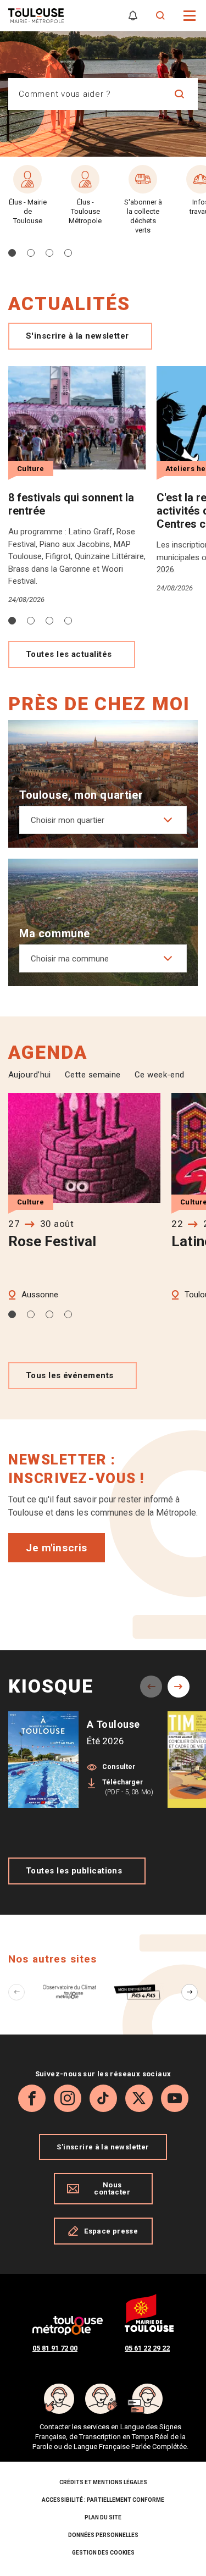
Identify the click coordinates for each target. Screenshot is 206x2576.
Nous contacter (112, 2188)
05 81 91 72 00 (55, 2348)
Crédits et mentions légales (103, 2482)
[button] (190, 15)
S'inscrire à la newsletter (77, 336)
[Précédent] (16, 1992)
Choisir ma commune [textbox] (70, 959)
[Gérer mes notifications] (133, 16)
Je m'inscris (57, 1548)
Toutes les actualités (69, 654)
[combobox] (85, 94)
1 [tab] (12, 621)
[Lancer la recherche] (179, 94)
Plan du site (103, 2517)
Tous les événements (70, 1375)
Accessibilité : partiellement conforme (103, 2500)
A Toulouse (113, 1724)
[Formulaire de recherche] (161, 16)
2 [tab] (31, 621)
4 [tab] (68, 621)
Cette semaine (93, 1075)
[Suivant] (190, 1992)
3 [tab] (49, 621)
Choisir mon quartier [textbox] (68, 820)
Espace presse (111, 2231)
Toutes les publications (74, 1871)
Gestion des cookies (103, 2553)
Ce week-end (160, 1075)
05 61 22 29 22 (147, 2348)
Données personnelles (103, 2535)
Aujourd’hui (30, 1075)
